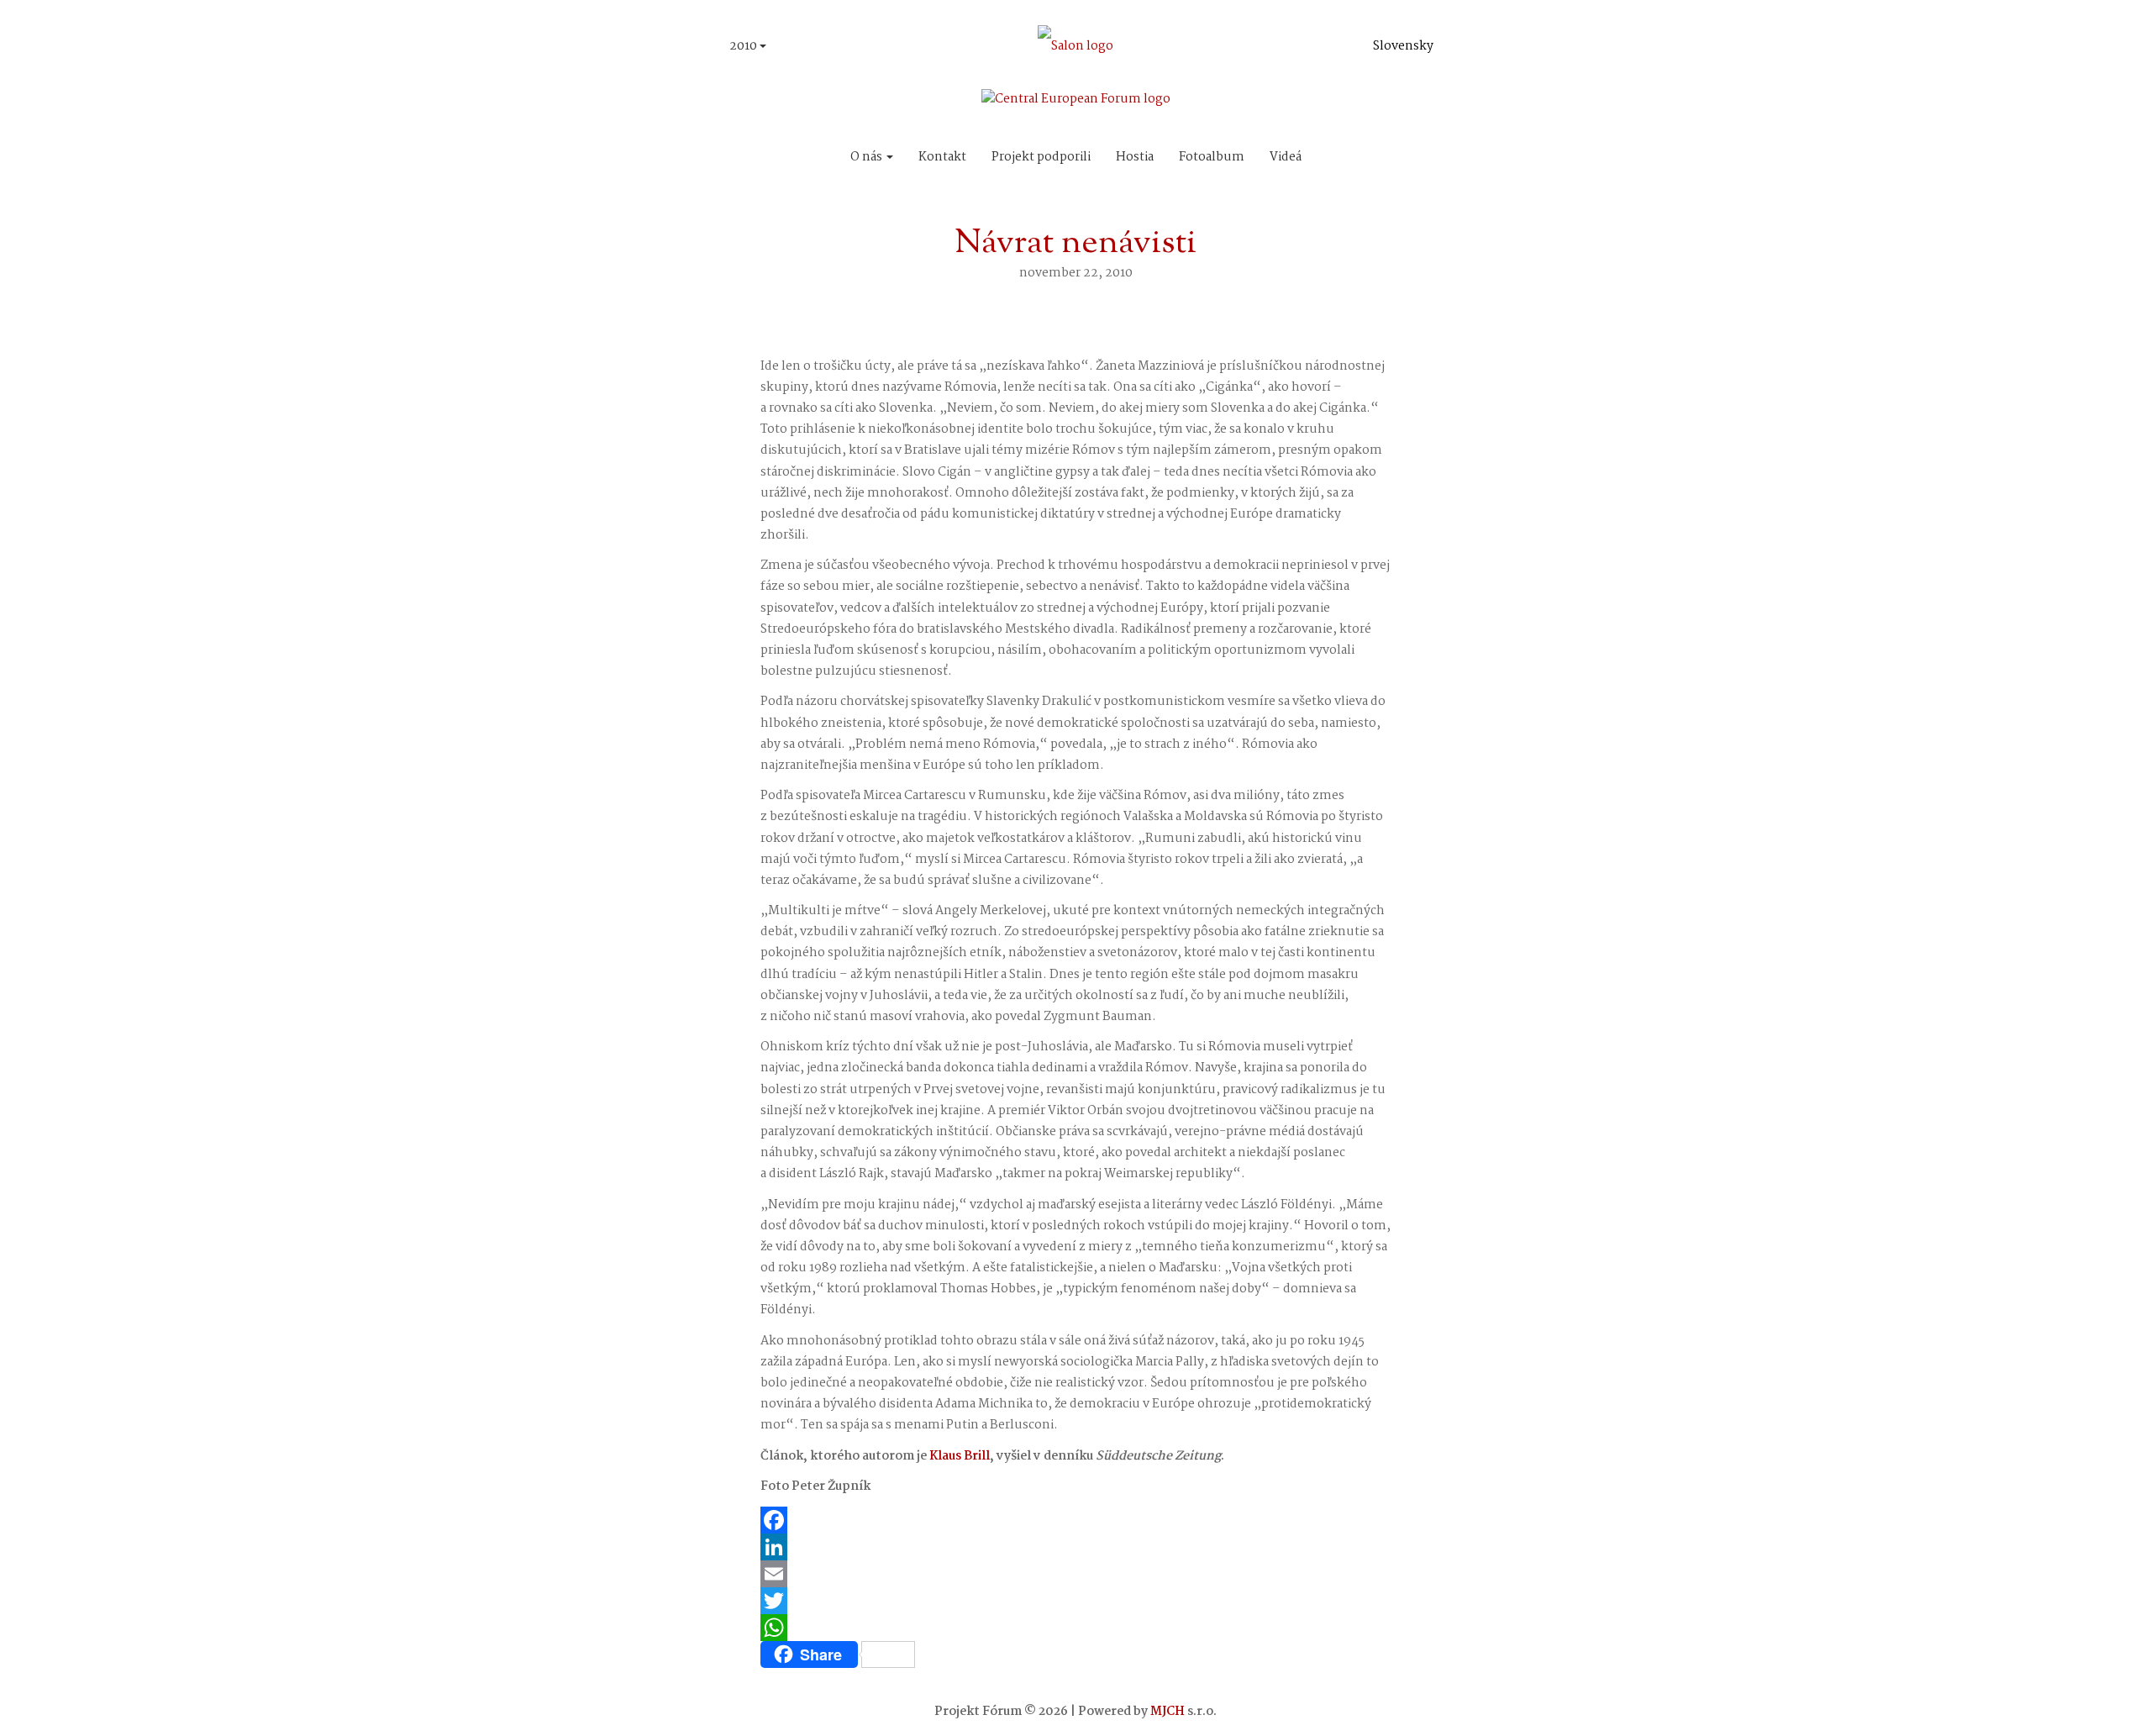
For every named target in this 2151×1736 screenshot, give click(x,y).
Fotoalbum (1212, 157)
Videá (1286, 157)
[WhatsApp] (1075, 1628)
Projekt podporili (1041, 157)
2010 (744, 46)
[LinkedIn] (1075, 1547)
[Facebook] (1075, 1520)
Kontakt (942, 157)
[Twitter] (1075, 1601)
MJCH (1168, 1712)
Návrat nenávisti (1076, 244)
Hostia (1135, 157)
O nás (868, 157)
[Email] (1075, 1574)
